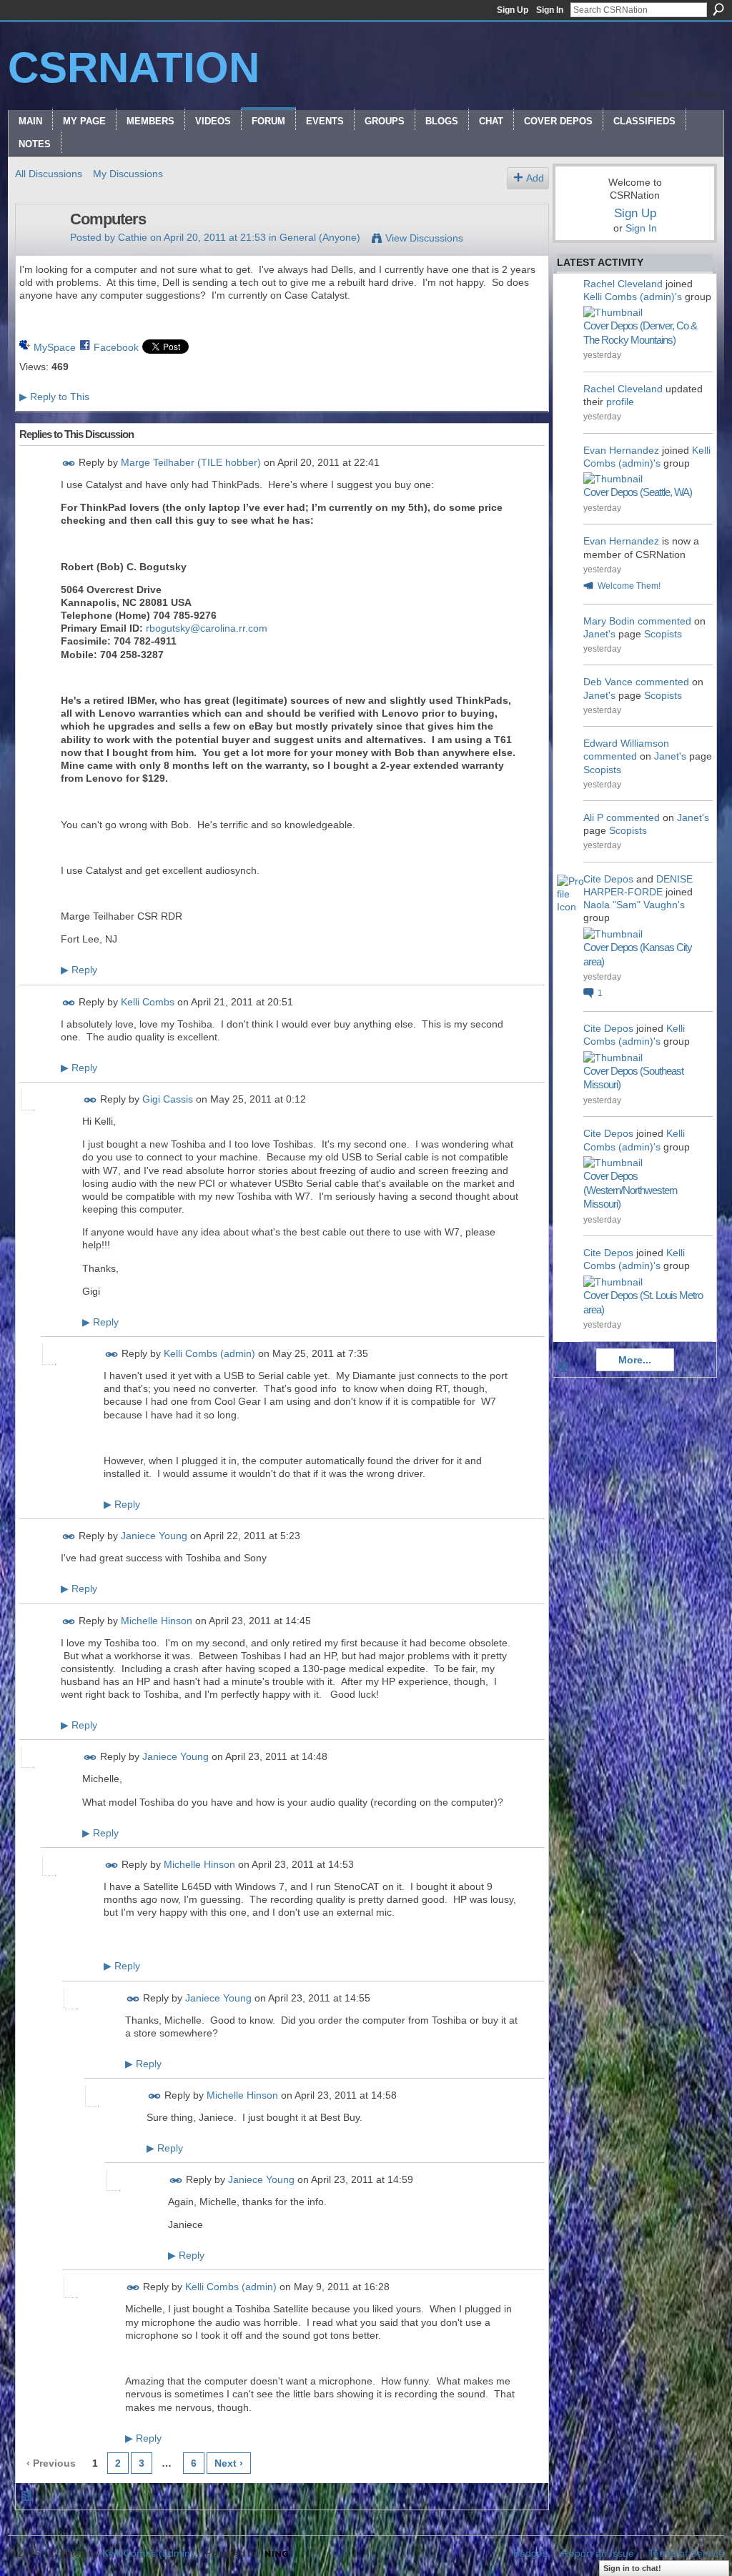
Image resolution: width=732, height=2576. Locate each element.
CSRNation (134, 68)
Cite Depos (608, 879)
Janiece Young (154, 1536)
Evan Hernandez (621, 450)
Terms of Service (686, 2553)
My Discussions (128, 174)
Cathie (133, 237)
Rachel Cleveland (623, 284)
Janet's (599, 634)
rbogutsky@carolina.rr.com (207, 628)
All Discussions (49, 174)
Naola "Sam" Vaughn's (634, 905)
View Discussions (424, 238)
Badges (530, 2553)
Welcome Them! (629, 586)
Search (718, 9)
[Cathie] (39, 249)
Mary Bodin (609, 621)
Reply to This (54, 397)
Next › (229, 2463)
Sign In (550, 10)
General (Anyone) (320, 237)
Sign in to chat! (632, 2568)
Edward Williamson (626, 743)
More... (635, 1360)
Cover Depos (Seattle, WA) (638, 492)
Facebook (116, 347)
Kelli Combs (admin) (209, 1353)
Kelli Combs (148, 1002)
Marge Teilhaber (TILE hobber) (191, 462)
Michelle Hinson (157, 1621)
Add (535, 178)
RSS (27, 2497)
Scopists (663, 634)
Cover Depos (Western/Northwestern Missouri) (630, 1190)
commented (664, 621)
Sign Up (513, 10)
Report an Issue (598, 2553)
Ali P (593, 817)
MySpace (55, 347)
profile (620, 402)
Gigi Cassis (168, 1099)
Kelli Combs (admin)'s (633, 297)
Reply (79, 970)
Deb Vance (608, 682)
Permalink (69, 463)
